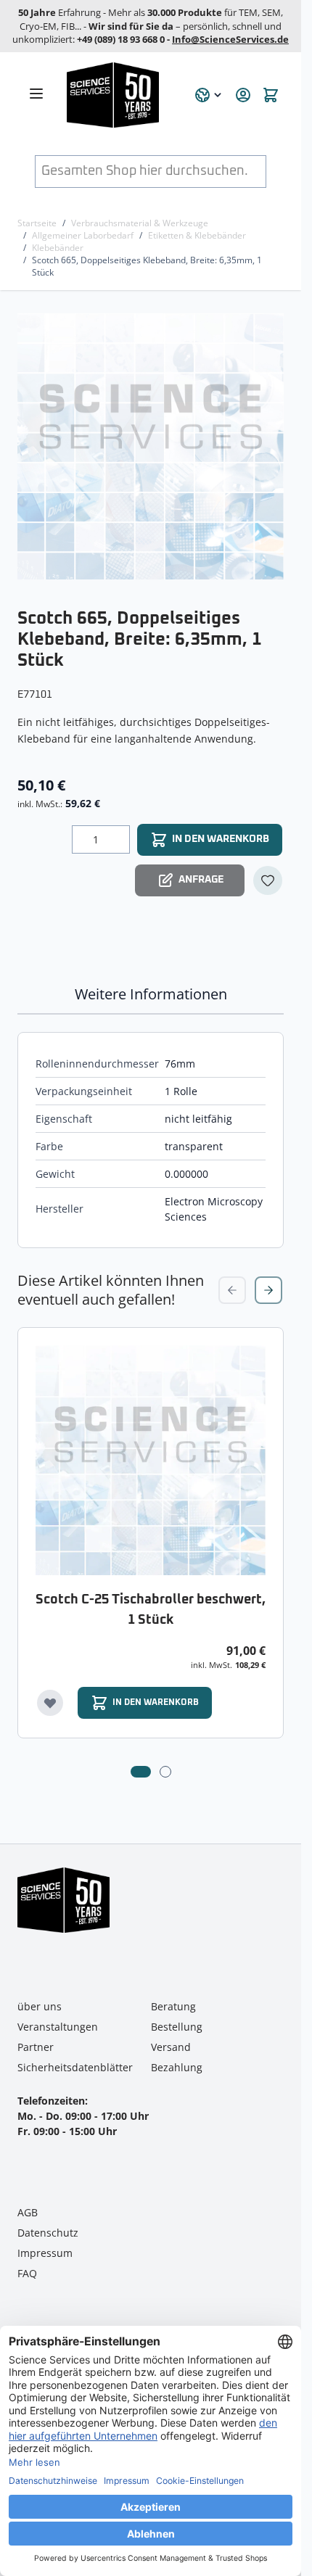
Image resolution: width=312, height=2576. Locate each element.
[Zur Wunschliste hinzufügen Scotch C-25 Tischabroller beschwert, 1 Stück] (50, 1703)
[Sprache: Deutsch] (209, 95)
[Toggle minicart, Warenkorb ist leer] (271, 95)
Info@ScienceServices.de (230, 39)
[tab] (141, 1772)
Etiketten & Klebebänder (197, 235)
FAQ (27, 2273)
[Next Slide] (268, 1290)
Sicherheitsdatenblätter (75, 2067)
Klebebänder (58, 248)
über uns (40, 2006)
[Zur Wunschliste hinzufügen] (268, 880)
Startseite (37, 223)
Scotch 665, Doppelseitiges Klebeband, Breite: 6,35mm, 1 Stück (147, 266)
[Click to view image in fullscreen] (152, 446)
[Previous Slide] (232, 1290)
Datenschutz (48, 2233)
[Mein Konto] (243, 95)
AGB (28, 2212)
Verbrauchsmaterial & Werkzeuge (140, 223)
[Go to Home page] (122, 95)
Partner (36, 2047)
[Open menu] (36, 94)
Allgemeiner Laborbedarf (83, 235)
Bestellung (177, 2027)
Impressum (45, 2253)
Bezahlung (177, 2067)
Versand (171, 2047)
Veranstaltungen (58, 2027)
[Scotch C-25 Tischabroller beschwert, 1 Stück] (151, 1460)
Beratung (173, 2006)
